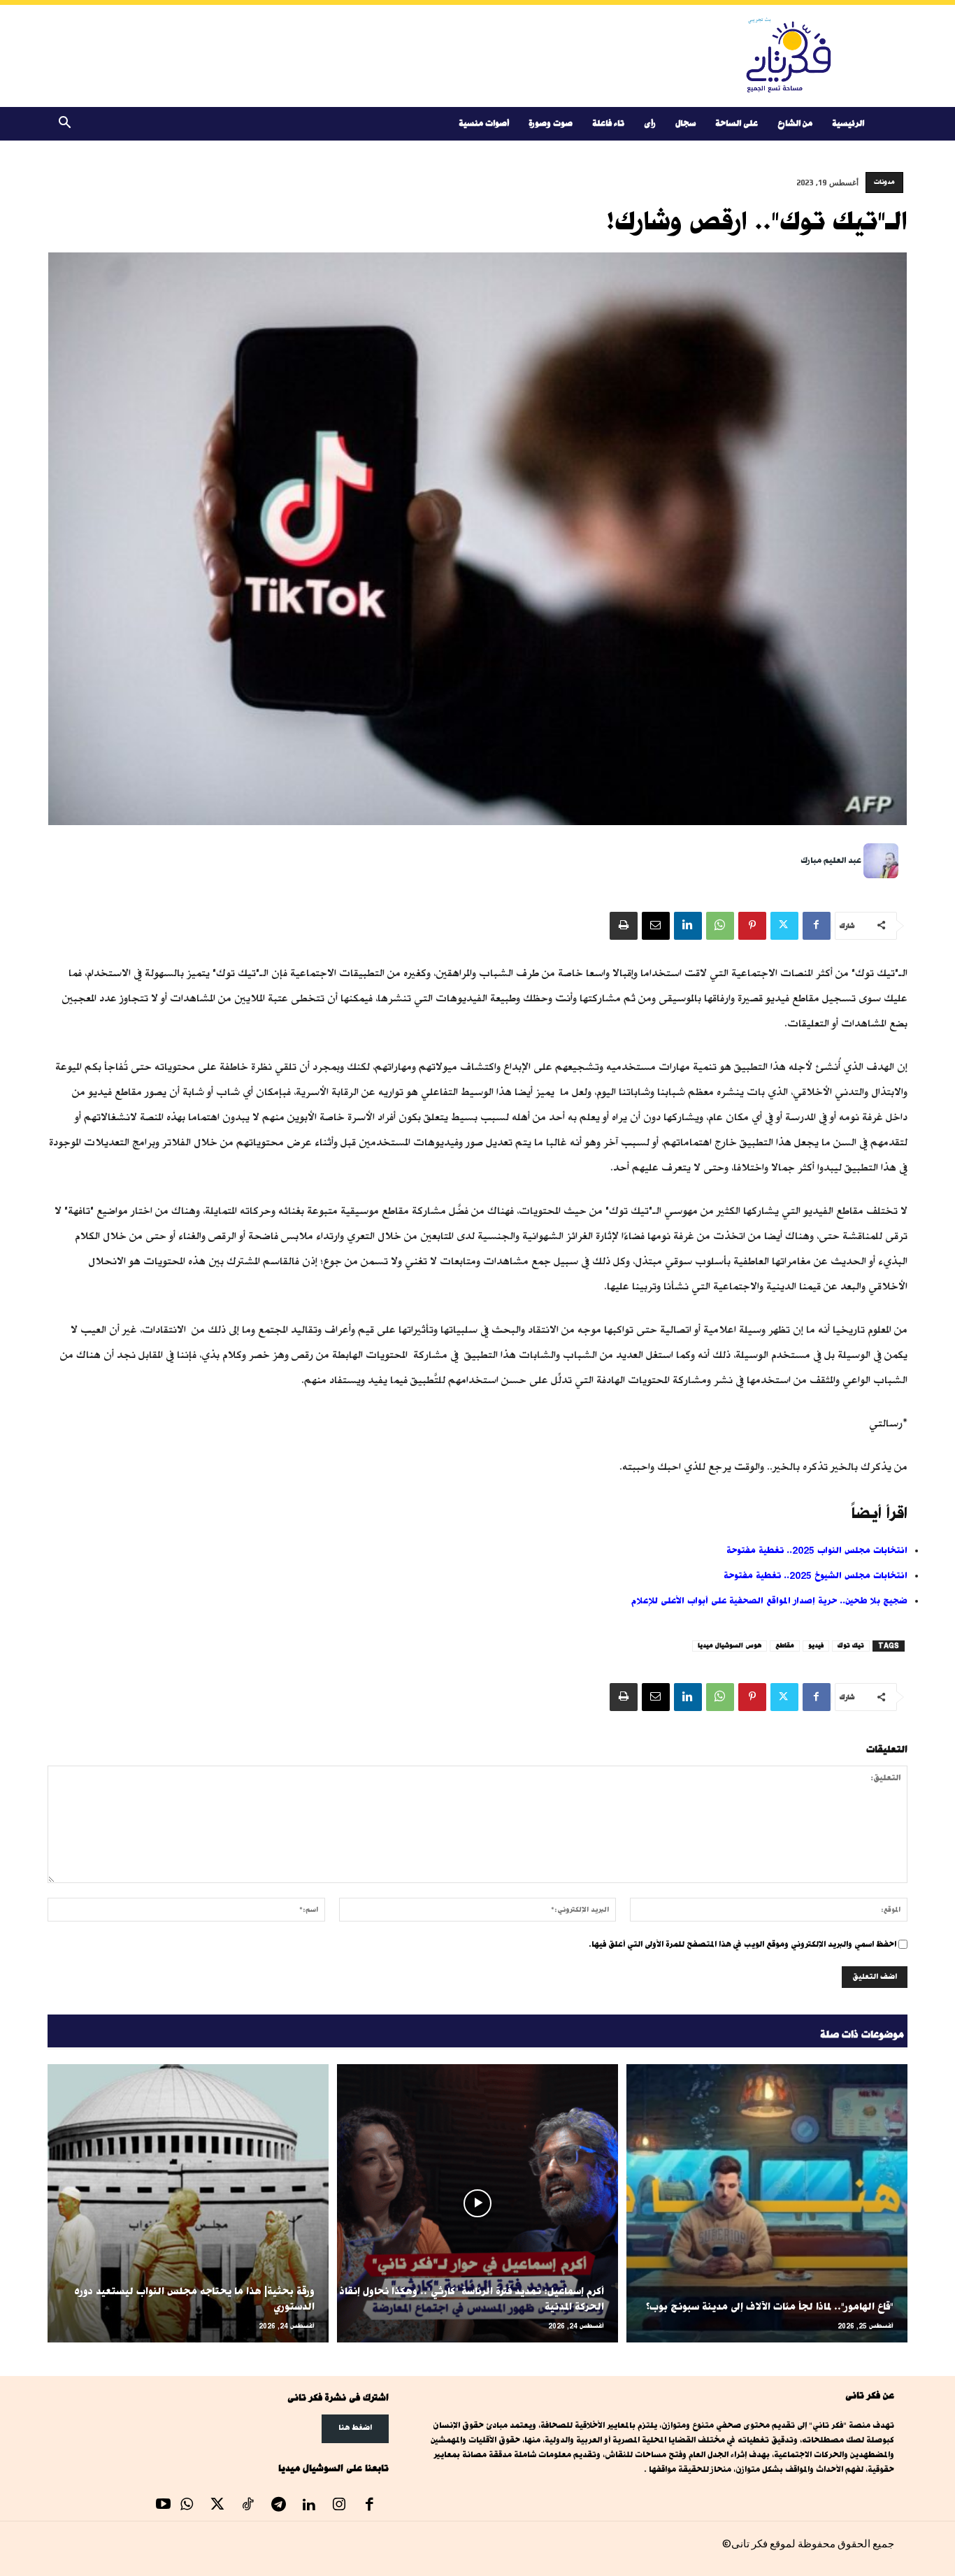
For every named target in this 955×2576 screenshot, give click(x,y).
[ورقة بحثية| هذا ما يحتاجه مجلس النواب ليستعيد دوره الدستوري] (188, 2203)
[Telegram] (278, 2506)
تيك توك (851, 1646)
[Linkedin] (688, 926)
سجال (685, 123)
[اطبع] (624, 926)
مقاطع (785, 1646)
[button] (64, 125)
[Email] (656, 926)
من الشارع (795, 123)
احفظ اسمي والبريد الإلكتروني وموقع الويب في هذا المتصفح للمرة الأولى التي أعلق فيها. (742, 1944)
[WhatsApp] (720, 926)
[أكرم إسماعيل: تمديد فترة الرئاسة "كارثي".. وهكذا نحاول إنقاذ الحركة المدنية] (477, 2203)
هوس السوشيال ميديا (730, 1646)
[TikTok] (248, 2506)
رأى (650, 123)
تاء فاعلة (608, 123)
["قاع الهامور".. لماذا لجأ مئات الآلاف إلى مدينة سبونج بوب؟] (767, 2203)
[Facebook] (817, 926)
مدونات (884, 182)
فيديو (816, 1646)
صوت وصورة (551, 123)
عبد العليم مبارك (831, 860)
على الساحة (737, 123)
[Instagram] (339, 2506)
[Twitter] (784, 926)
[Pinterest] (752, 926)
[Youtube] (164, 2506)
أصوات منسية (484, 123)
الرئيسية (848, 123)
